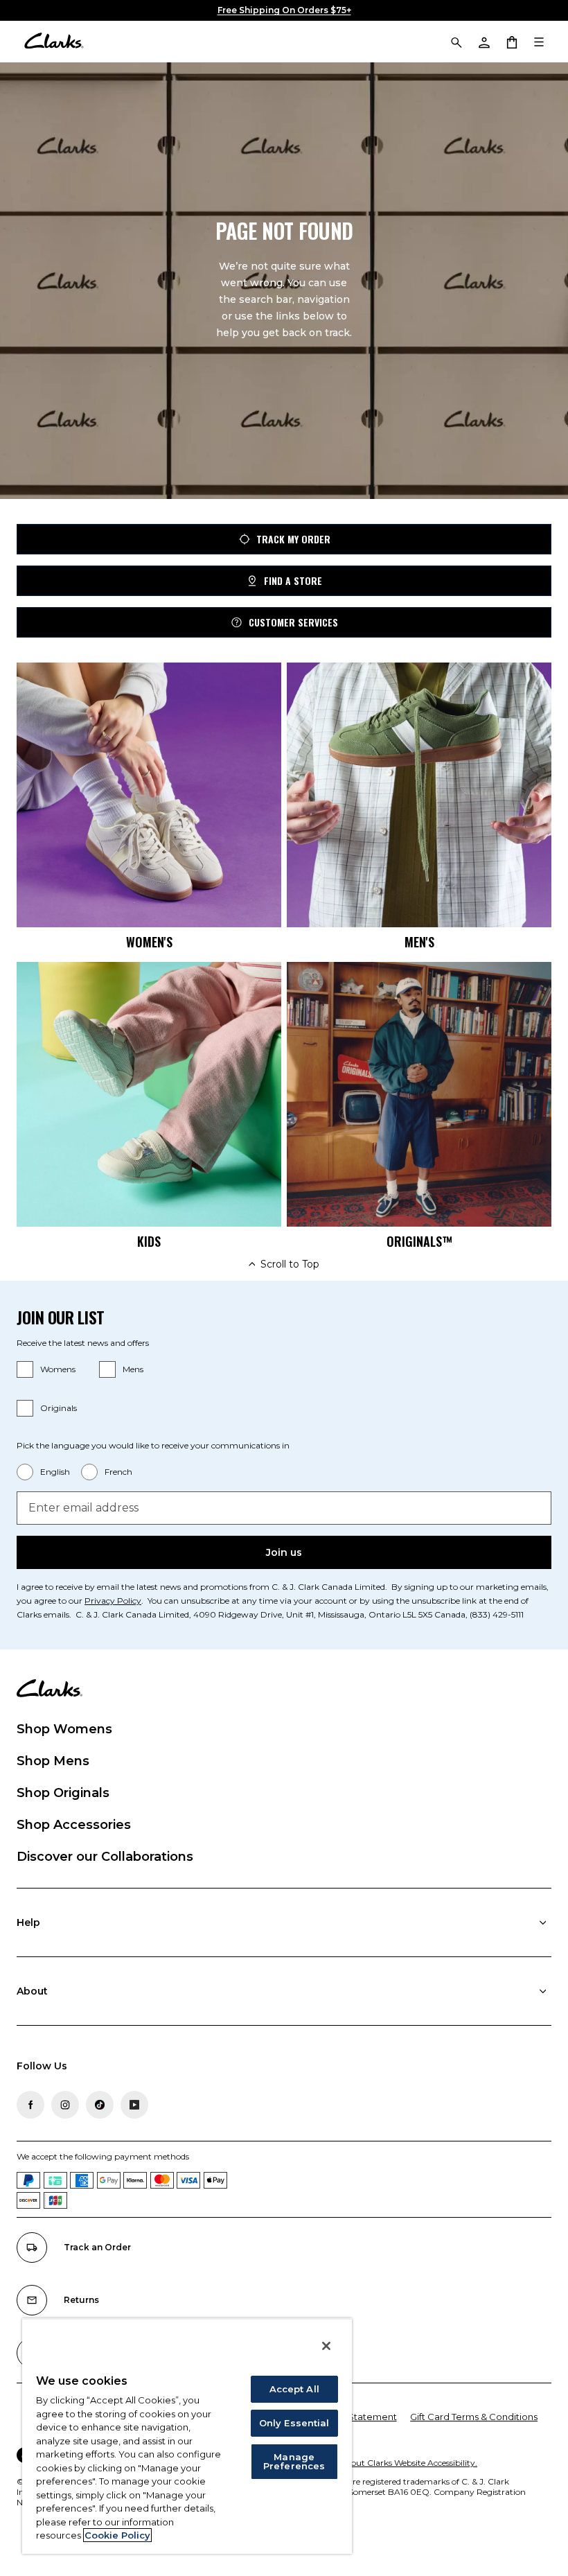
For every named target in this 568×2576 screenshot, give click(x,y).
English (55, 1472)
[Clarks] (54, 42)
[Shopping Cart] (511, 42)
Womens (58, 1369)
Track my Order (293, 539)
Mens (133, 1369)
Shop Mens (53, 1761)
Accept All (294, 2389)
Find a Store (293, 580)
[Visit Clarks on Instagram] (65, 2105)
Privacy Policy (113, 1601)
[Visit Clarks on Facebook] (30, 2105)
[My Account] (483, 42)
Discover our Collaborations (105, 1857)
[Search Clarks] (456, 42)
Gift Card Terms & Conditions (474, 2417)
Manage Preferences (294, 2461)
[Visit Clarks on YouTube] (134, 2105)
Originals (59, 1408)
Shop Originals (63, 1793)
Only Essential (294, 2423)
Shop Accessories (74, 1825)
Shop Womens (64, 1729)
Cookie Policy (117, 2535)
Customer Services (293, 622)
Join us (284, 1552)
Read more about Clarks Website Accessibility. (386, 2463)
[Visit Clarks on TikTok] (100, 2105)
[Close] (326, 2346)
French (118, 1472)
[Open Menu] (539, 42)
